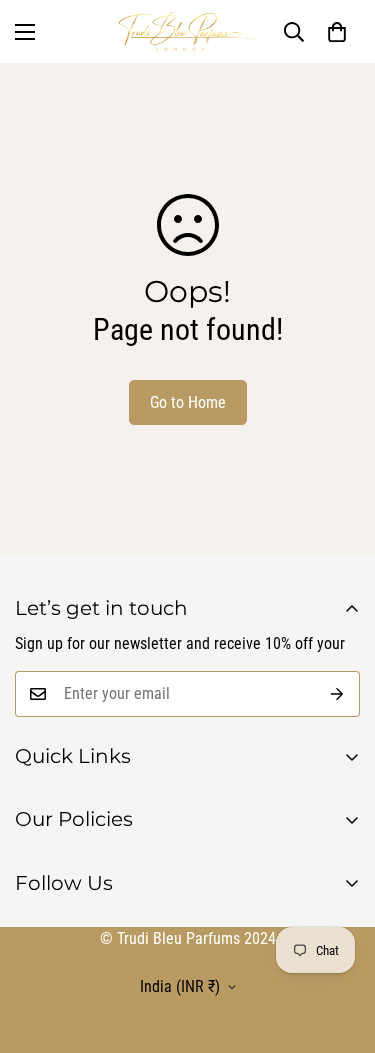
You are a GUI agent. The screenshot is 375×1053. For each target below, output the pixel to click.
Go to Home (188, 402)
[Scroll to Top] (200, 947)
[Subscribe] (337, 694)
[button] (337, 32)
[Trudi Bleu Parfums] (187, 31)
